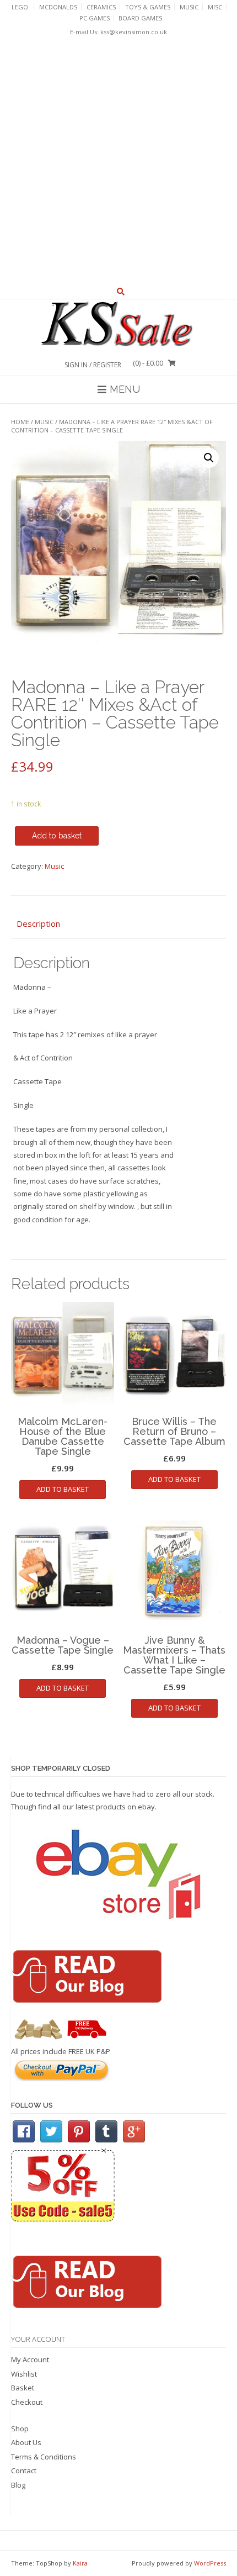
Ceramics (101, 7)
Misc (215, 7)
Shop (20, 2429)
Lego (20, 7)
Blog (18, 2485)
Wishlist (24, 2374)
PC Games (95, 18)
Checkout (27, 2402)
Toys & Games (148, 7)
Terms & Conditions (44, 2457)
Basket (23, 2388)
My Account (30, 2359)
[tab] (118, 924)
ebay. (147, 1807)
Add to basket (57, 836)
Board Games (140, 18)
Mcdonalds (58, 7)
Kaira (80, 2563)
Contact (24, 2471)
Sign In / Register (93, 365)
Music (189, 7)
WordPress (210, 2563)
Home (20, 422)
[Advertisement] (118, 161)
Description (38, 923)
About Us (26, 2442)
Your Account (38, 2339)
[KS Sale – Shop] (118, 324)
